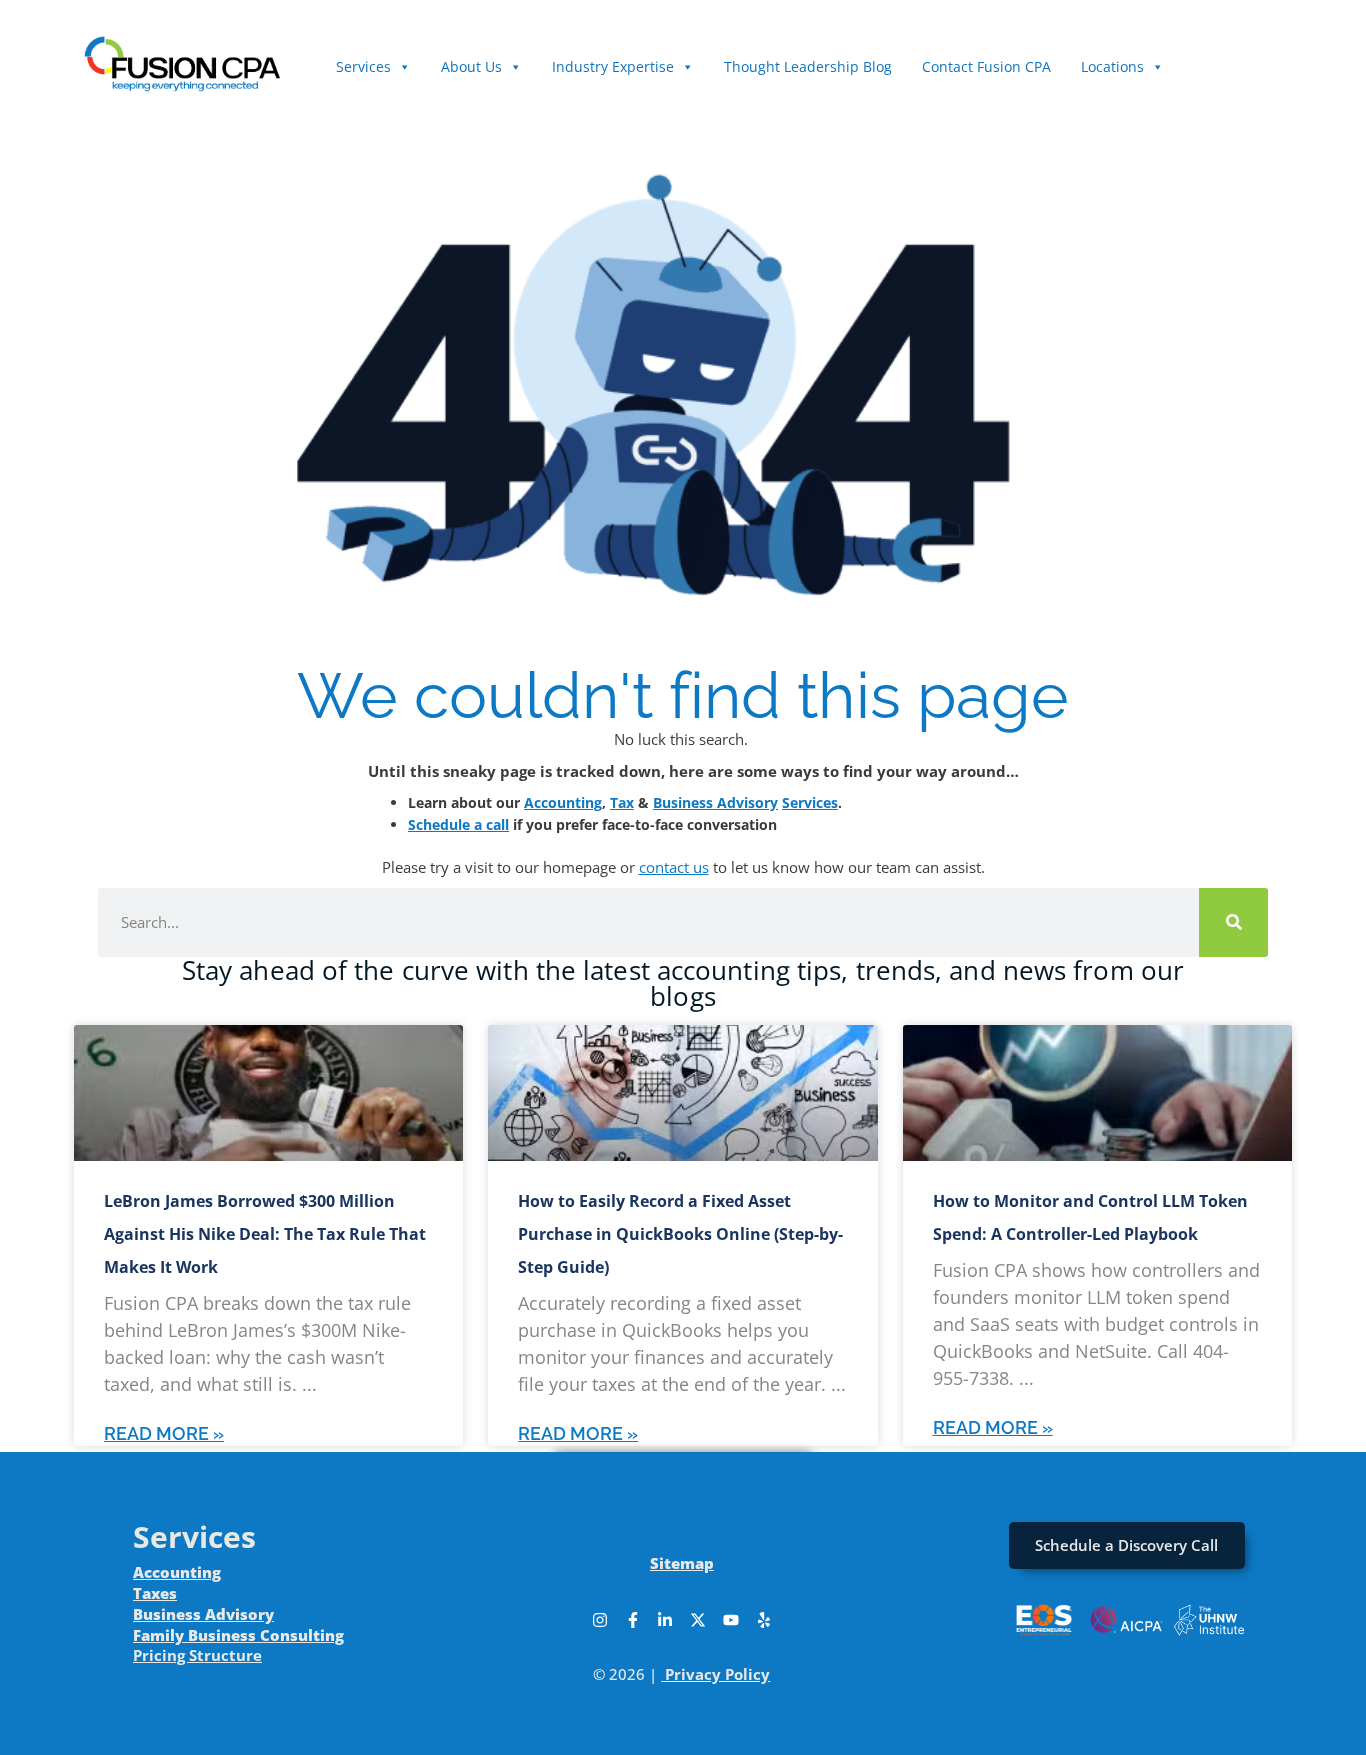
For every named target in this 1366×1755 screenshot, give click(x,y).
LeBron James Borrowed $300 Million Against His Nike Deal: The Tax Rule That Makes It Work (265, 1234)
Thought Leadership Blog (808, 66)
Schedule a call (458, 824)
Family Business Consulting (238, 1635)
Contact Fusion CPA (986, 66)
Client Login (1233, 56)
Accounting (563, 802)
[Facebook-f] (633, 1620)
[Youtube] (731, 1620)
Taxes (155, 1593)
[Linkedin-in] (665, 1620)
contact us (674, 867)
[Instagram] (600, 1620)
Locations (1112, 66)
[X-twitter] (698, 1620)
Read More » (164, 1433)
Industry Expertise (613, 66)
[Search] (1233, 922)
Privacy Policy (717, 1674)
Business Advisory (715, 802)
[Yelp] (764, 1620)
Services (363, 66)
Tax (622, 802)
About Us (471, 66)
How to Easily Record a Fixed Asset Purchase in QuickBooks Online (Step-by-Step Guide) (680, 1234)
